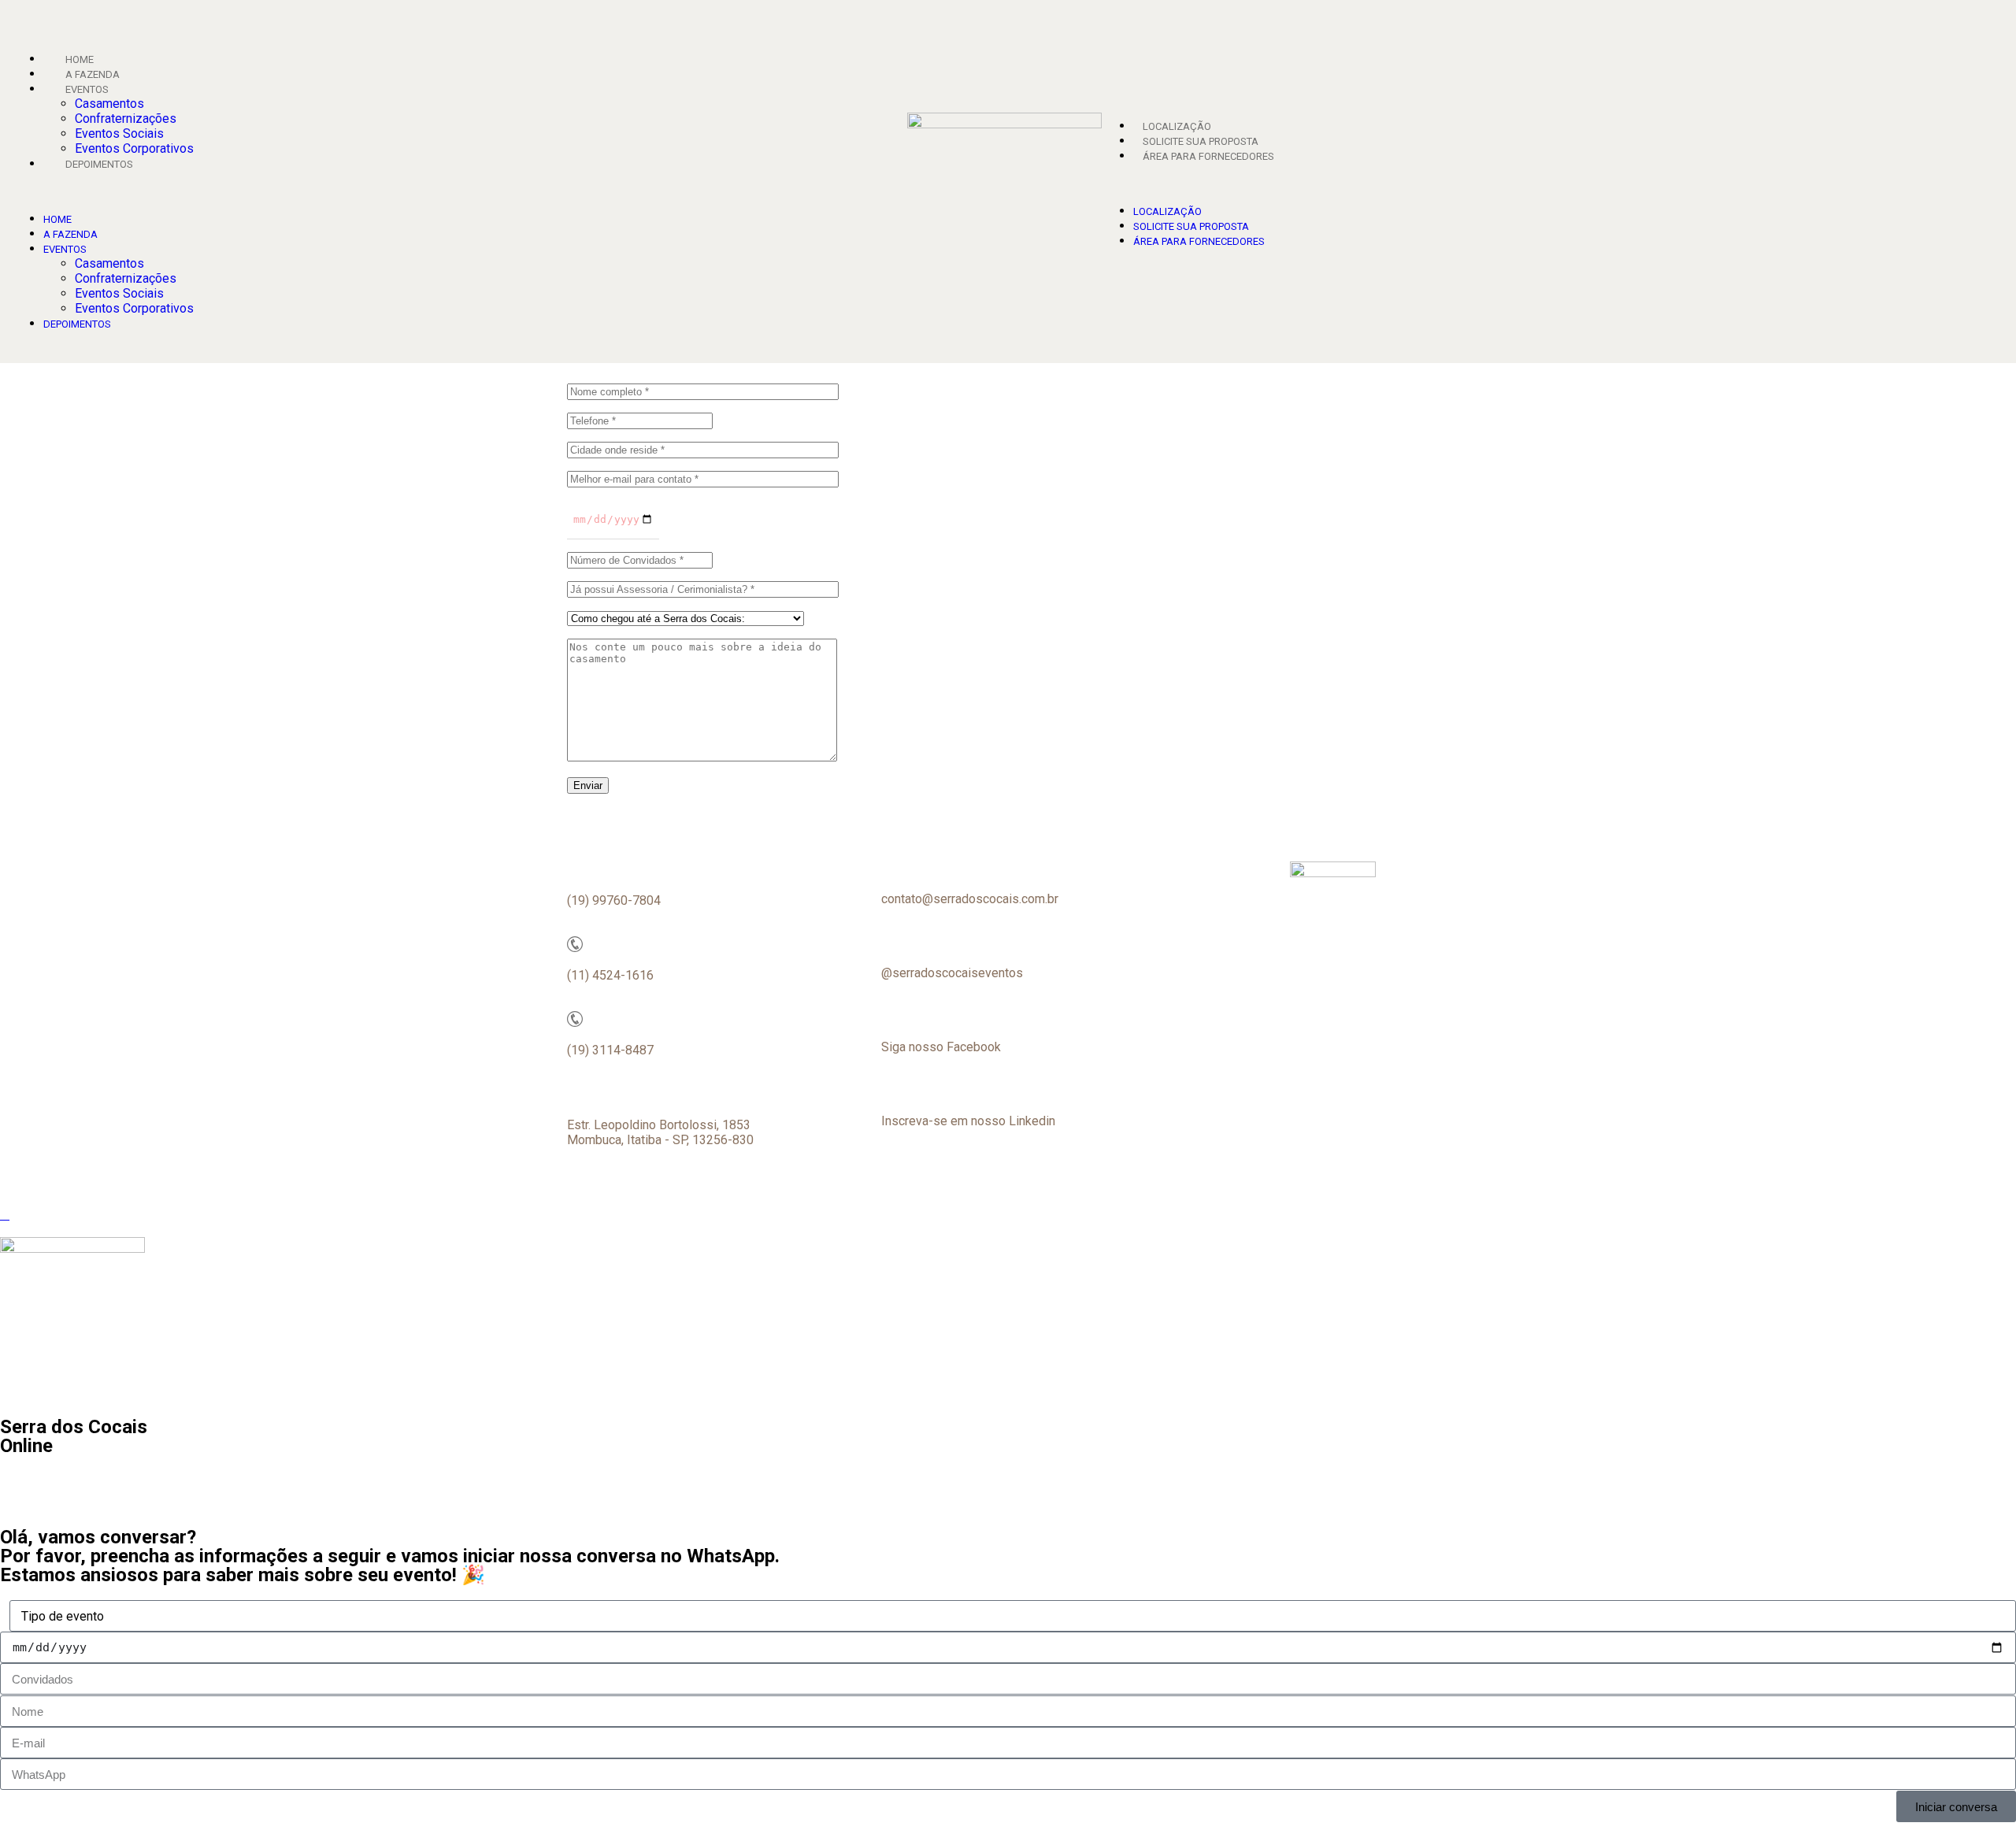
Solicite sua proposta (1201, 141)
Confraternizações (126, 119)
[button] (452, 191)
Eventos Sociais (119, 133)
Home (80, 59)
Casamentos (109, 104)
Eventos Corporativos (134, 148)
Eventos (87, 89)
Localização (1177, 126)
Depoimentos (99, 164)
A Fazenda (93, 74)
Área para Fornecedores (1208, 156)
